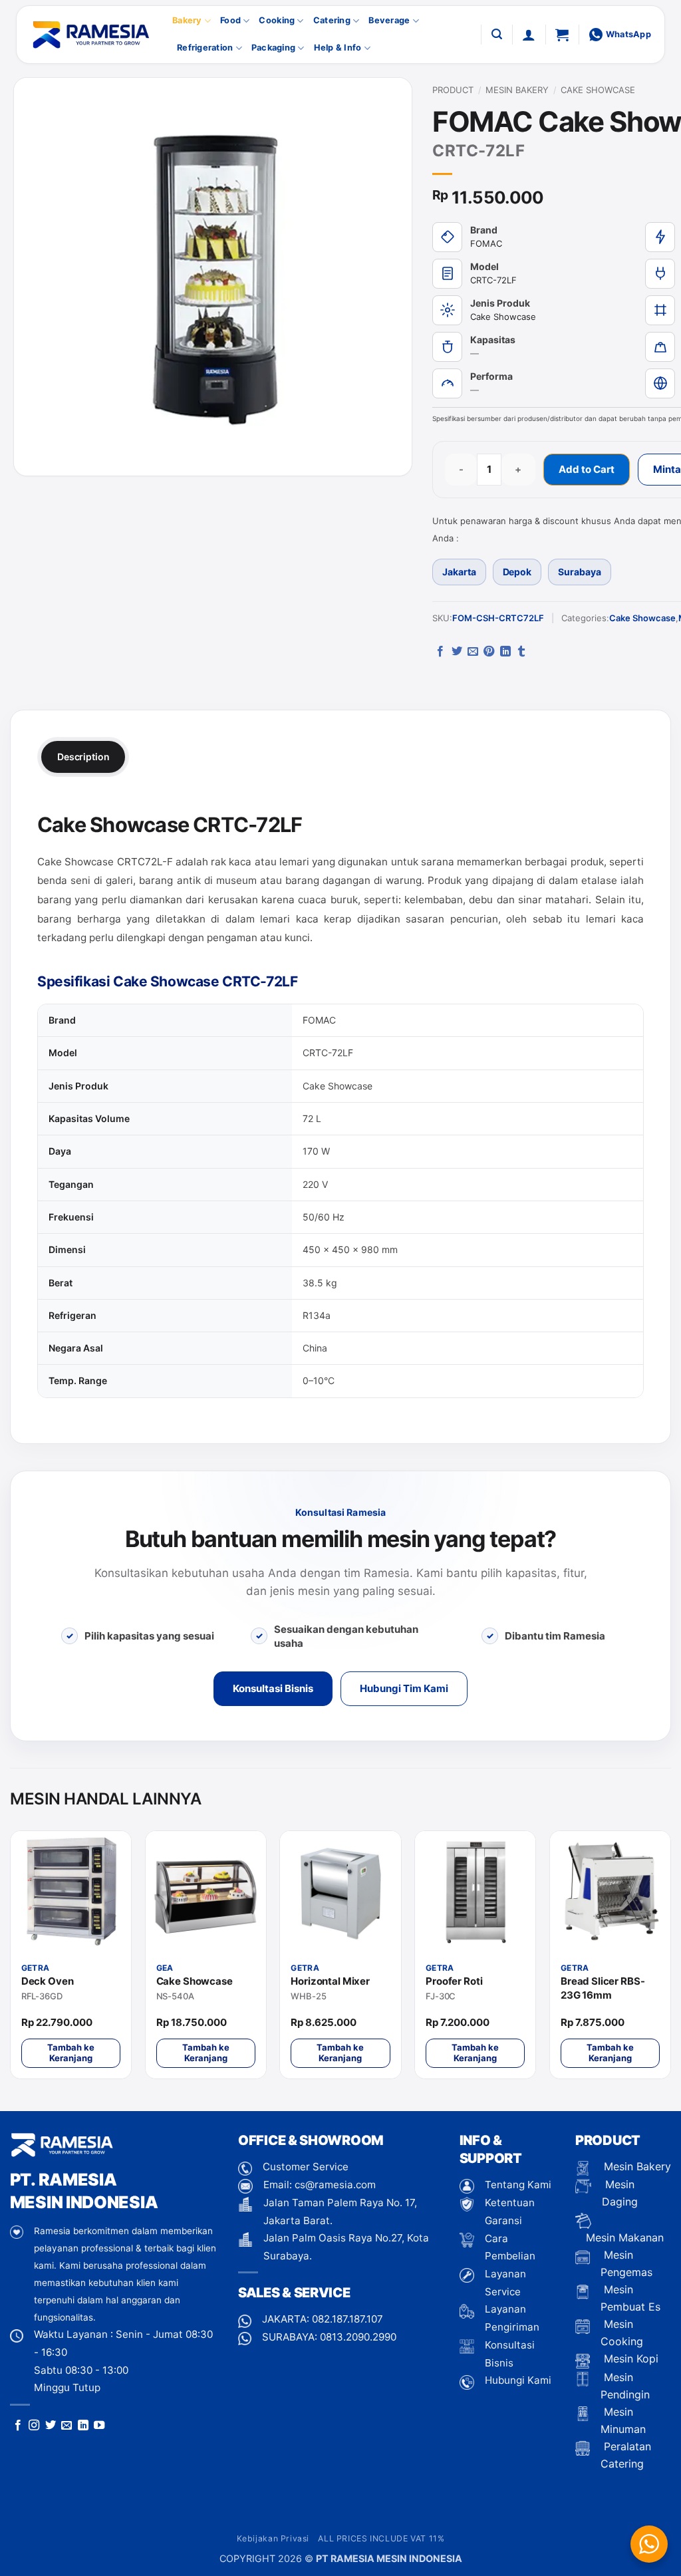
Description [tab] (83, 757)
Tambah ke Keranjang (71, 2053)
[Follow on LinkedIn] (83, 2426)
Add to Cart (587, 469)
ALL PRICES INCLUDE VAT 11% (381, 2538)
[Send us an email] (67, 2426)
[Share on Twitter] (457, 652)
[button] (497, 34)
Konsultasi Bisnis (273, 1688)
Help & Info (338, 48)
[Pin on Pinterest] (489, 652)
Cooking (277, 20)
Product (453, 90)
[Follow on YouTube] (99, 2426)
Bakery (187, 20)
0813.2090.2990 (358, 2337)
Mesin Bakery (517, 90)
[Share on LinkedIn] (505, 652)
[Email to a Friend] (473, 652)
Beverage (389, 20)
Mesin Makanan (625, 2237)
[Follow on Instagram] (34, 2426)
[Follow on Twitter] (51, 2426)
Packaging (273, 48)
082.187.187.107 (347, 2319)
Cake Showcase (598, 90)
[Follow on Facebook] (18, 2426)
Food (230, 20)
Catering (332, 20)
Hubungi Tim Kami (404, 1688)
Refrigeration (205, 48)
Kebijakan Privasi (273, 2538)
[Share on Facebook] (440, 652)
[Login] (529, 35)
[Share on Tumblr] (521, 652)
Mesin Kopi (629, 2359)
